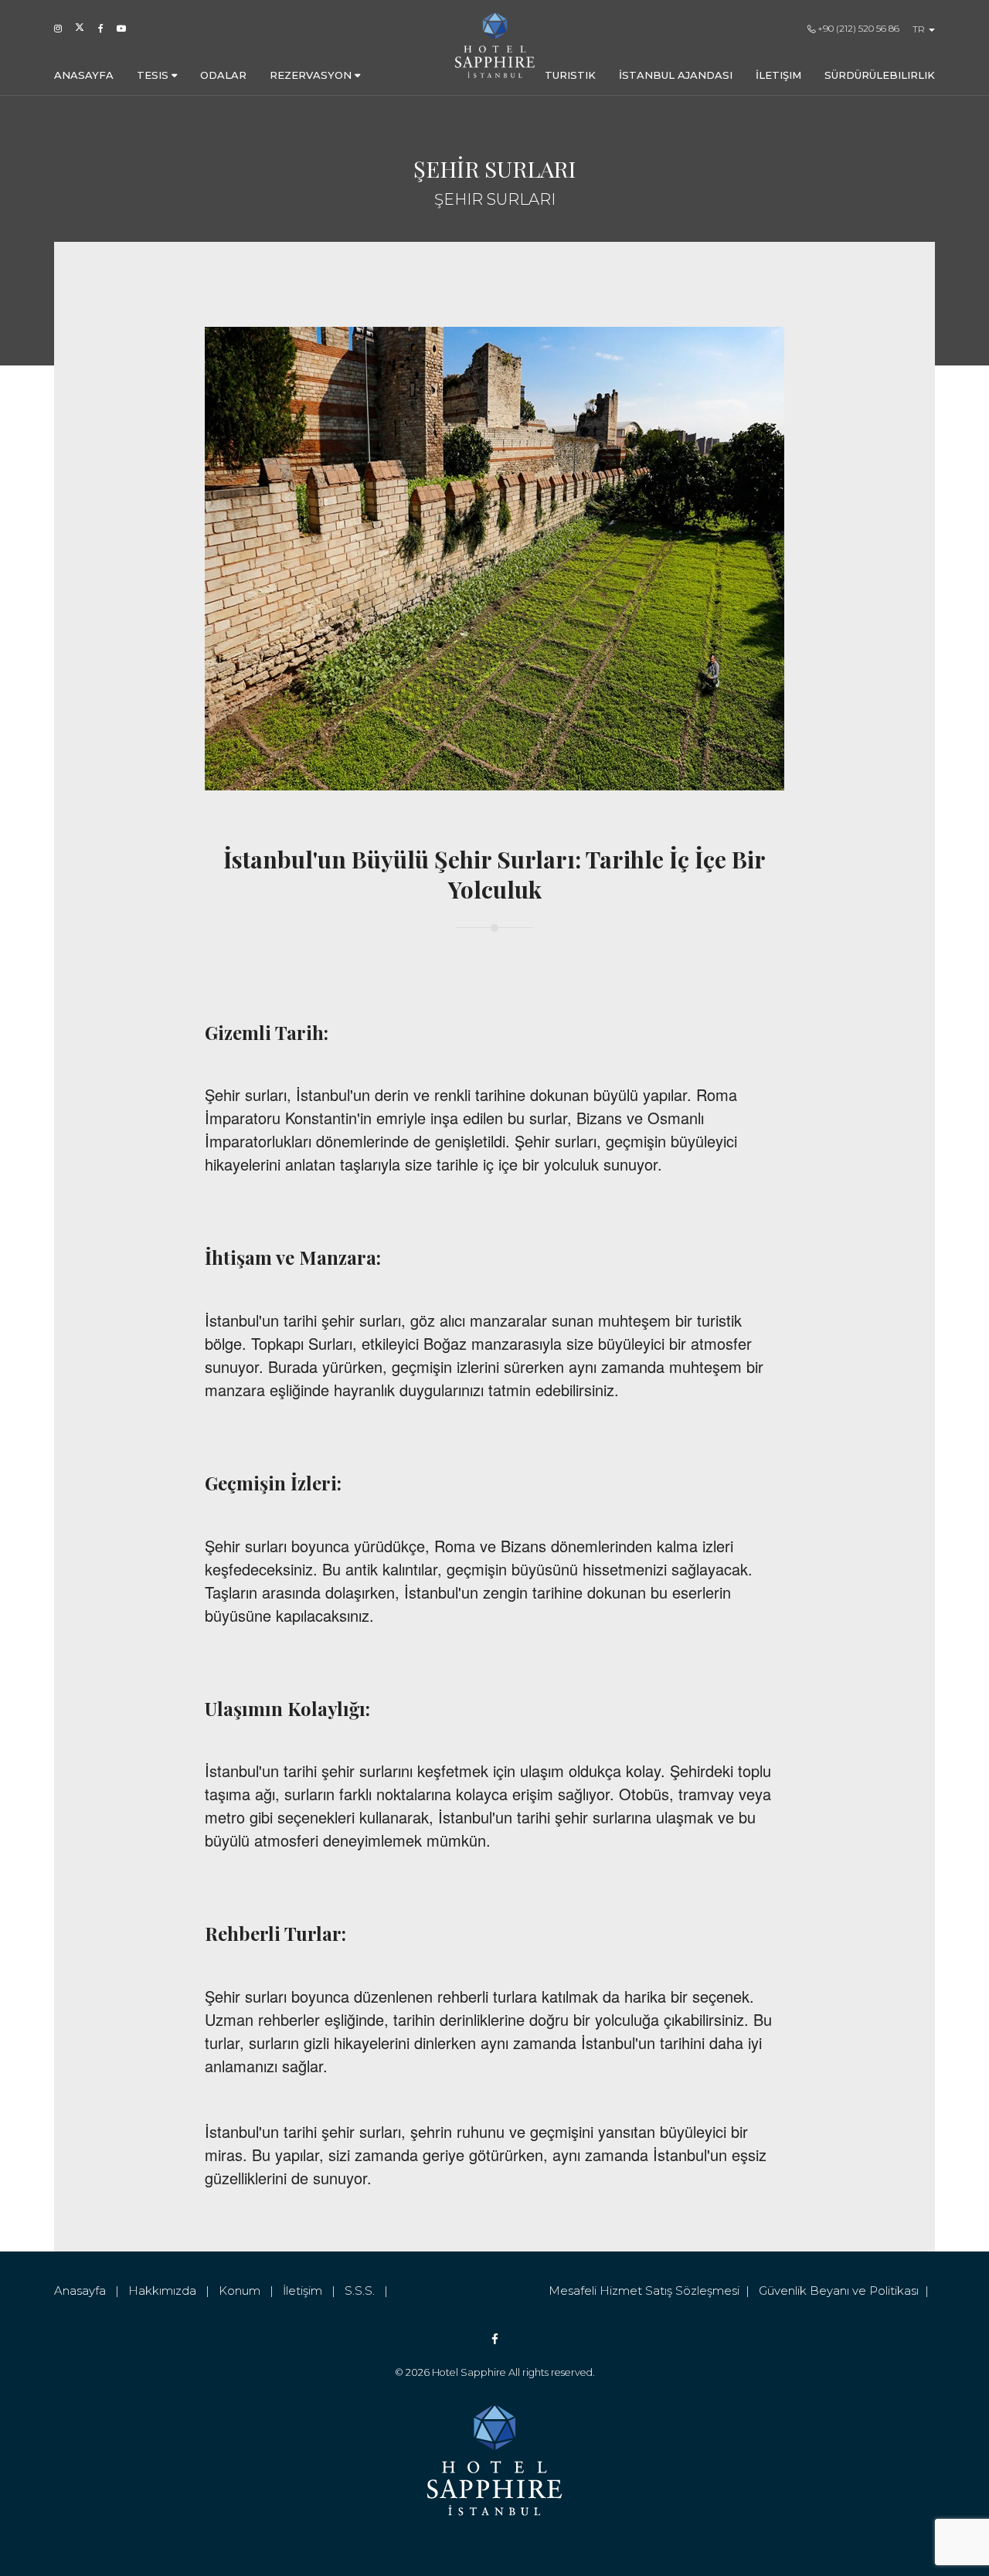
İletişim (778, 75)
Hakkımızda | (173, 2291)
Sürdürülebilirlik (880, 75)
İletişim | (314, 2291)
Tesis (154, 75)
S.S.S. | (369, 2291)
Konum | (251, 2291)
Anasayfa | (91, 2291)
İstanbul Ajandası (676, 75)
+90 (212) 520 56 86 (857, 28)
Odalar (223, 75)
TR (920, 29)
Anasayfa (84, 75)
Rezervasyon (312, 75)
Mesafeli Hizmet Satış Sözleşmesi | (654, 2291)
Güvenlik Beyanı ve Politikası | (847, 2291)
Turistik (570, 75)
